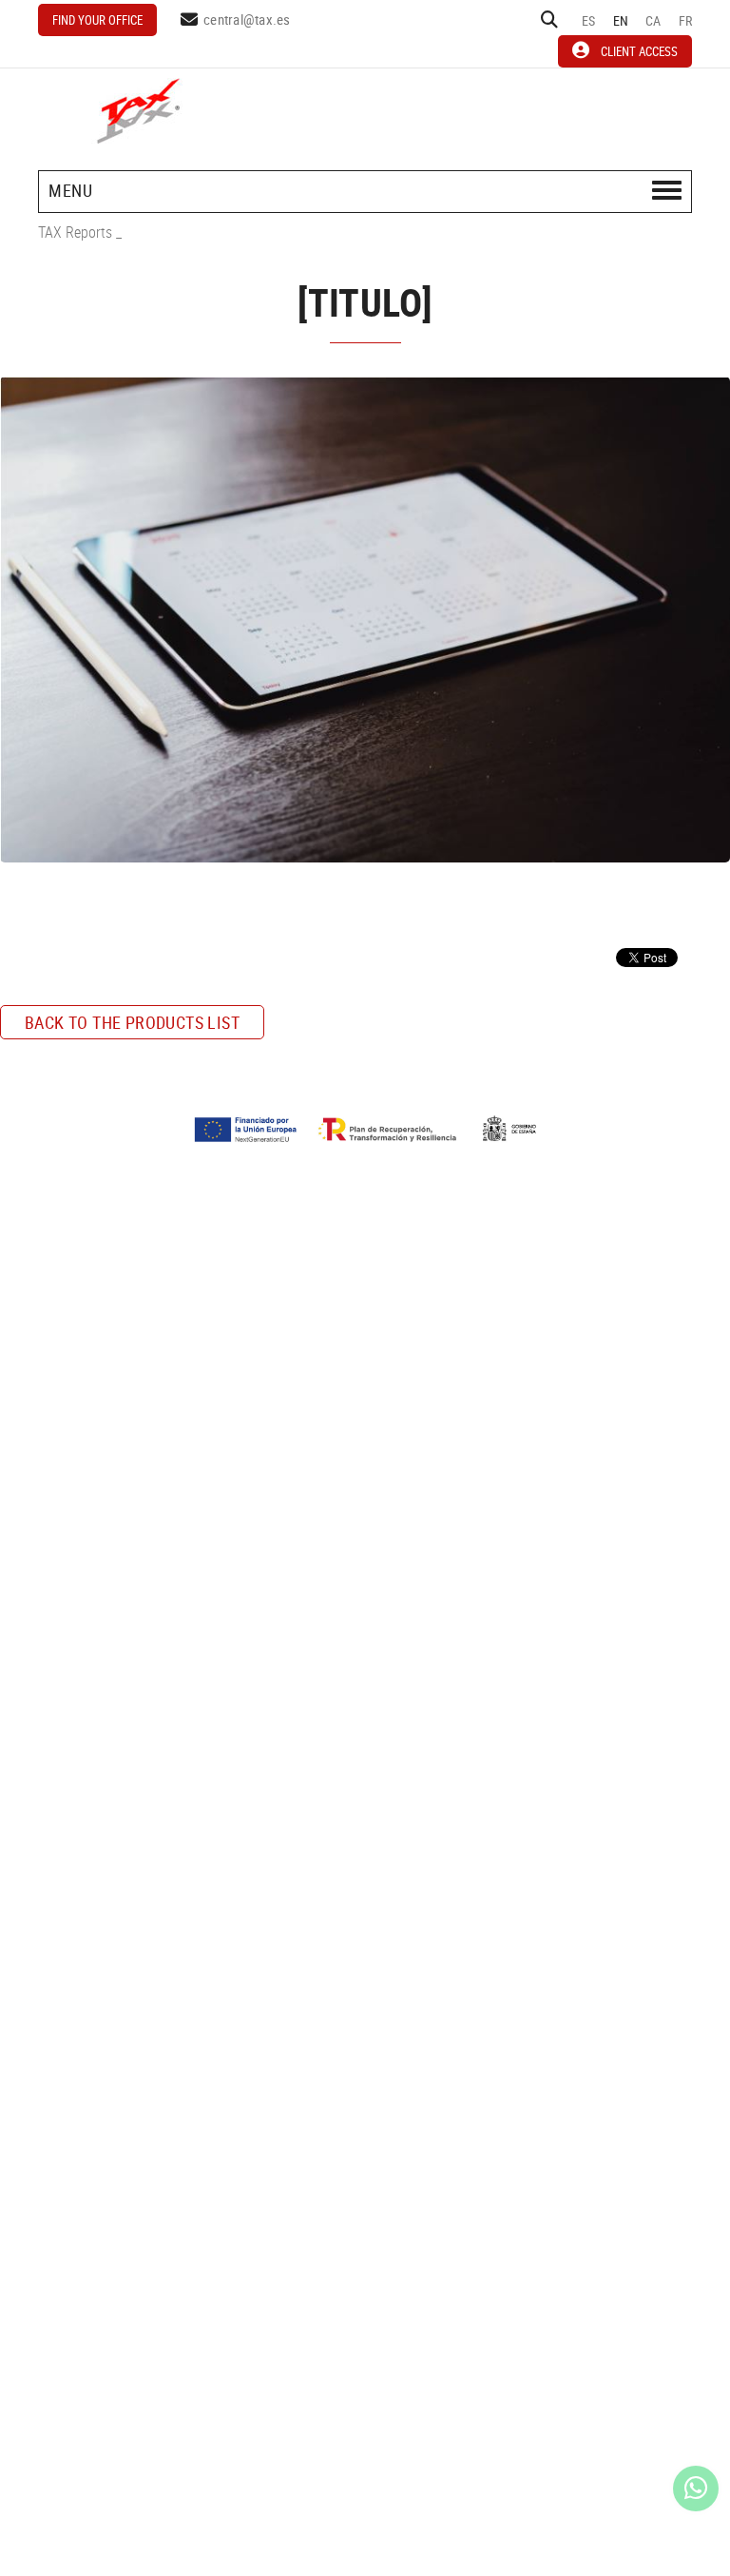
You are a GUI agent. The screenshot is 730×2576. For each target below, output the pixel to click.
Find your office (97, 20)
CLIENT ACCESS (639, 51)
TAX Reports (75, 232)
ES (589, 20)
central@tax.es (247, 19)
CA (653, 20)
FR (686, 20)
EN (621, 20)
